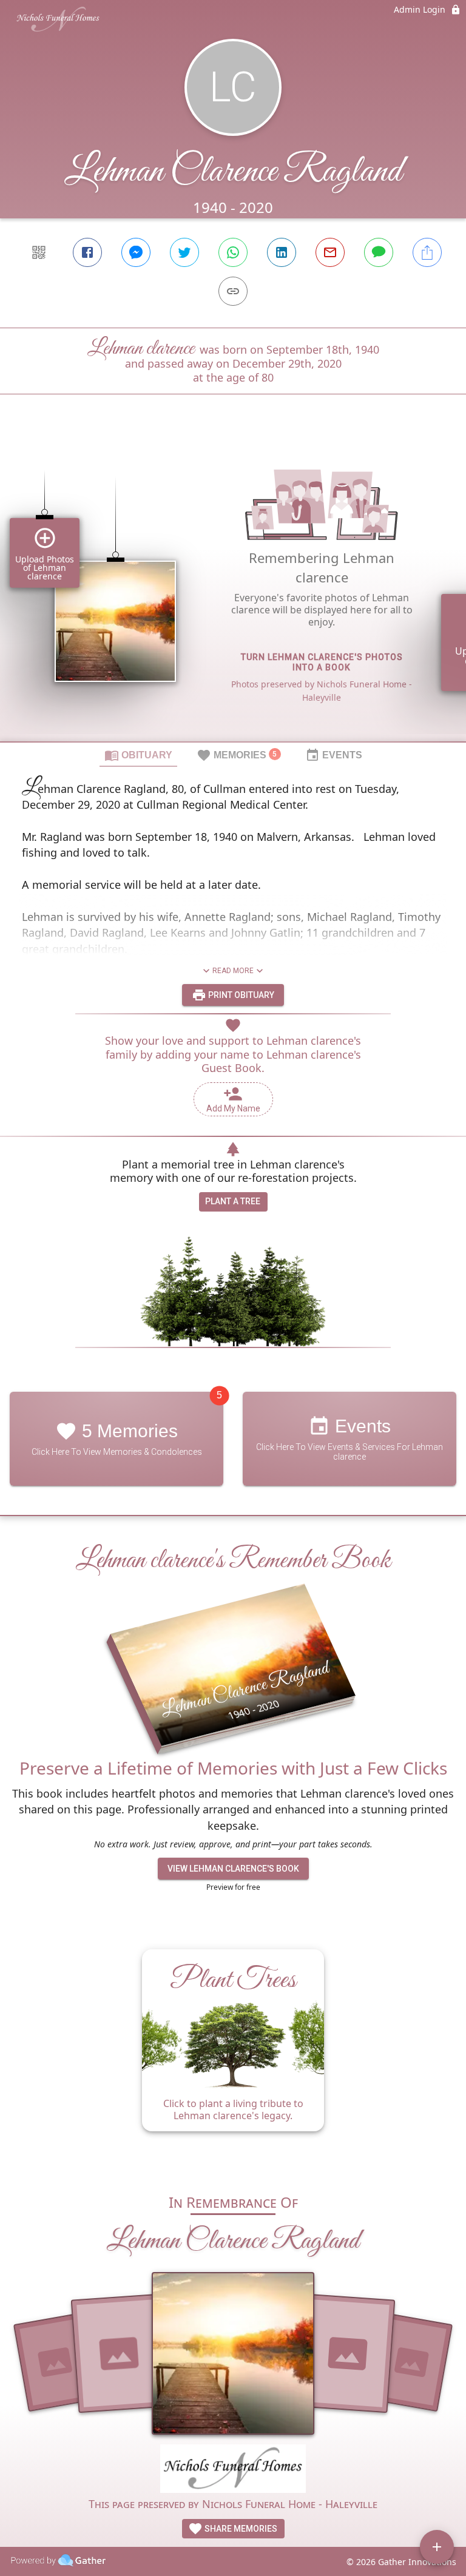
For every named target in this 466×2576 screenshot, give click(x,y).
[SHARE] (427, 252)
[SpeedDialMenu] (437, 2547)
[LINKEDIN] (282, 252)
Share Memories (240, 2529)
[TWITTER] (184, 252)
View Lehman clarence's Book (233, 1869)
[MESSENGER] (136, 252)
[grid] (233, 588)
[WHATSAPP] (233, 252)
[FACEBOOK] (87, 252)
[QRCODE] (39, 252)
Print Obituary (240, 995)
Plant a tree (233, 1201)
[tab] (138, 755)
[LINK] (233, 291)
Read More (233, 971)
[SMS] (379, 252)
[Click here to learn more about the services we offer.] (233, 2470)
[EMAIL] (330, 252)
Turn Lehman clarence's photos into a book (322, 662)
